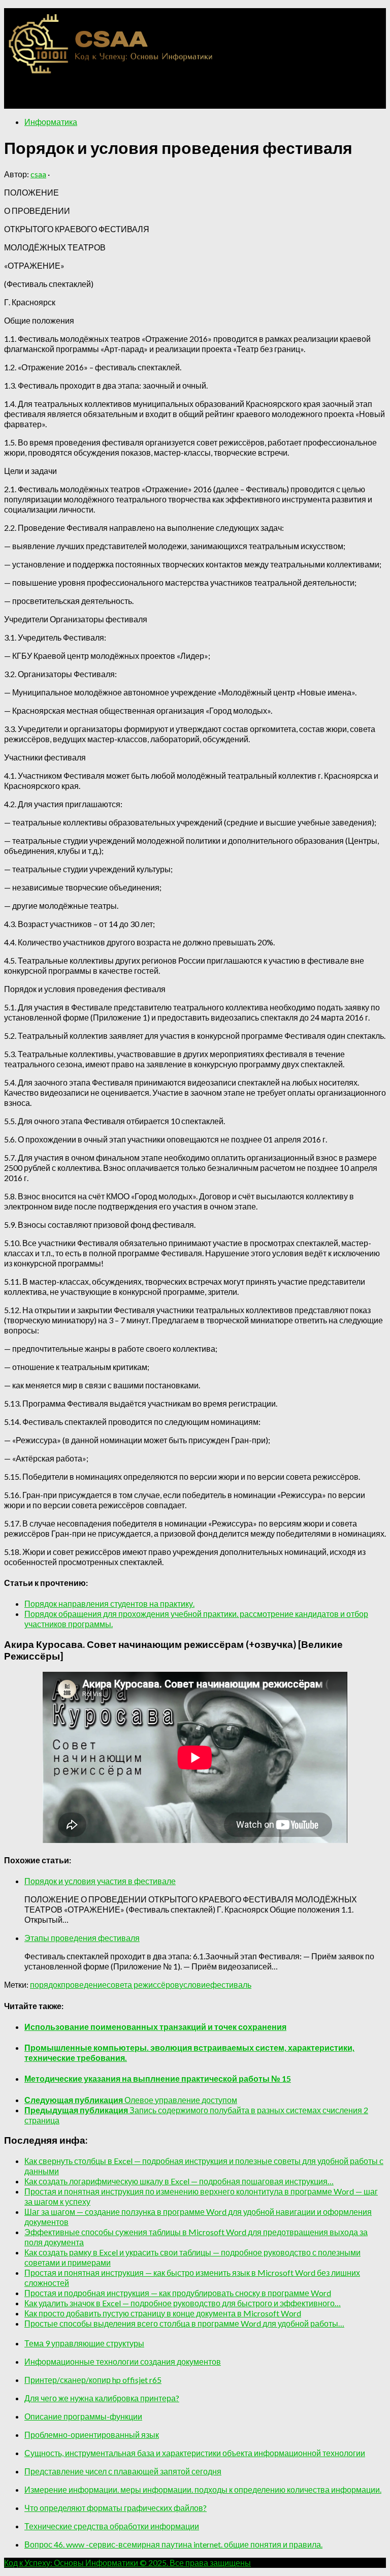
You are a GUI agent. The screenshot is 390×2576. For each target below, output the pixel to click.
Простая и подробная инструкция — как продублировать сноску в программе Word (178, 2293)
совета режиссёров (143, 1984)
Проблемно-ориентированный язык (92, 2435)
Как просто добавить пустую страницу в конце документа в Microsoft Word (163, 2313)
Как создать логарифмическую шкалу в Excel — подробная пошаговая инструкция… (179, 2181)
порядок (45, 1984)
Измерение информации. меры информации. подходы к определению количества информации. (203, 2489)
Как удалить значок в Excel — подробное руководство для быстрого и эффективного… (183, 2303)
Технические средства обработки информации (112, 2526)
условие (195, 1984)
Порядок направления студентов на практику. (109, 1603)
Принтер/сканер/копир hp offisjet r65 (93, 2380)
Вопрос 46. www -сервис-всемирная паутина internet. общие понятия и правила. (173, 2544)
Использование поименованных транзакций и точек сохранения (155, 2027)
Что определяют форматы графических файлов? (116, 2508)
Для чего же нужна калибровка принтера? (102, 2398)
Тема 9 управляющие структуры (84, 2343)
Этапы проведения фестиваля (82, 1938)
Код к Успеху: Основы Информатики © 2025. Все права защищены (127, 2563)
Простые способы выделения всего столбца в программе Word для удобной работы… (184, 2323)
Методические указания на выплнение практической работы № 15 (158, 2078)
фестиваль (231, 1984)
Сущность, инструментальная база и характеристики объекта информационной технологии (195, 2453)
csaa (38, 174)
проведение (84, 1984)
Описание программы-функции (83, 2416)
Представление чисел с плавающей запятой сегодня (123, 2471)
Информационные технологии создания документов (123, 2361)
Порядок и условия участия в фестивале (100, 1881)
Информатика (51, 122)
